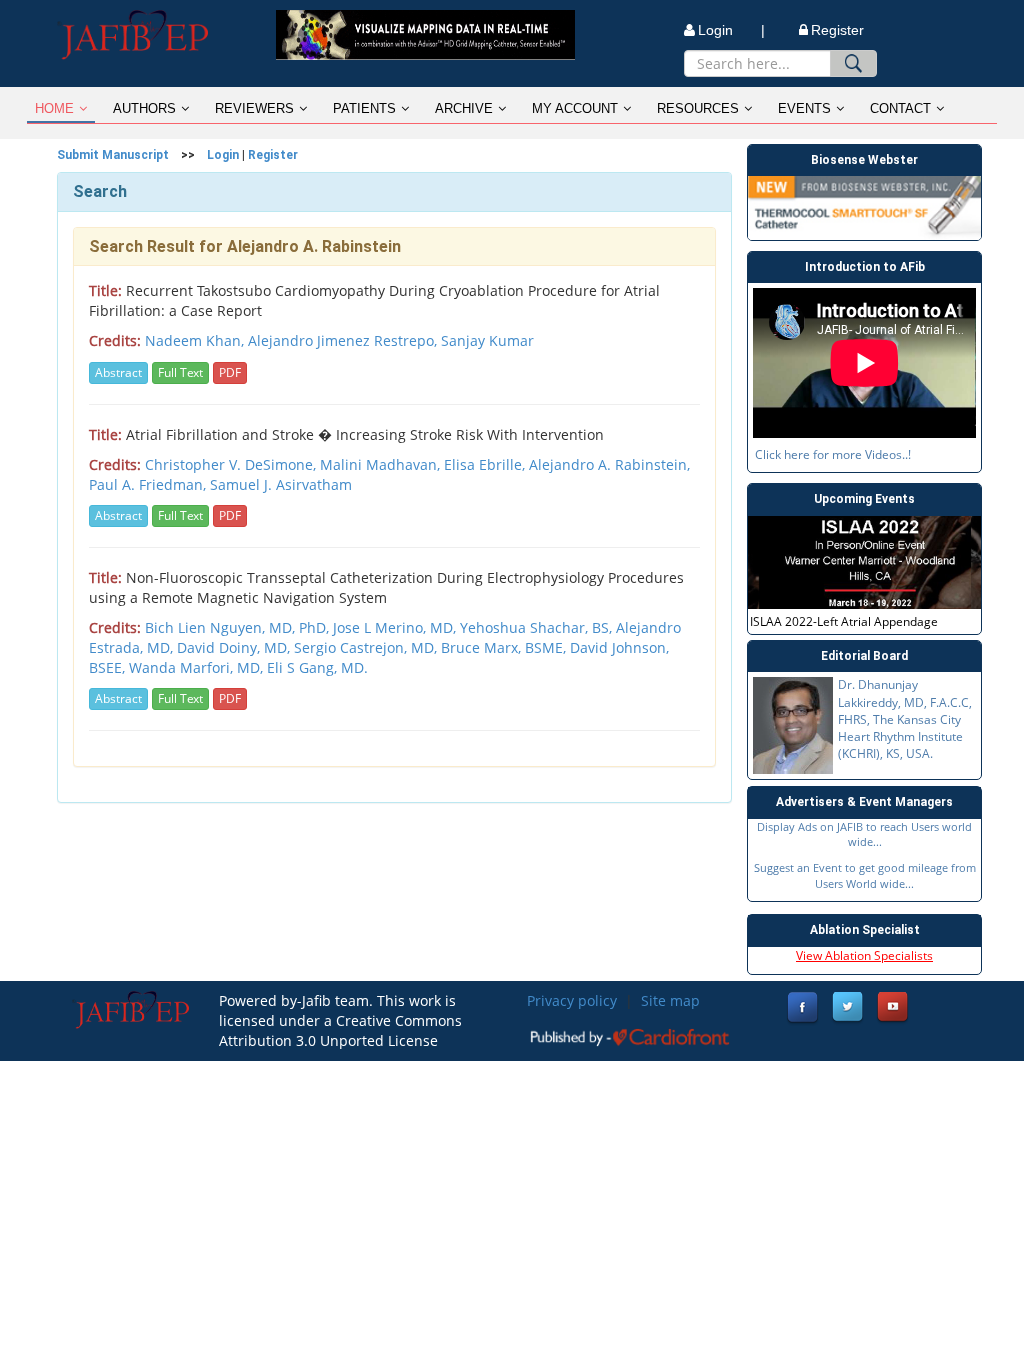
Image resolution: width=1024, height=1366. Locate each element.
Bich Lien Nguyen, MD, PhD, (239, 627)
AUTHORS (144, 108)
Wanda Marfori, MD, (198, 667)
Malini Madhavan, (382, 464)
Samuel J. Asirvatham (281, 484)
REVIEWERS (254, 108)
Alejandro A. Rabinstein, (609, 464)
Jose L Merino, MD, (396, 627)
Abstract (118, 372)
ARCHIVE (464, 108)
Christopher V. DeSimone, (232, 464)
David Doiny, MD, (235, 647)
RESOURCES (698, 108)
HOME (54, 108)
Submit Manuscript (113, 155)
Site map (670, 1000)
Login (223, 155)
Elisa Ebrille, (486, 464)
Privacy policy (572, 1000)
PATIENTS (364, 108)
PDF (230, 372)
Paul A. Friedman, (149, 484)
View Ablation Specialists (864, 955)
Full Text (180, 372)
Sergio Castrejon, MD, (367, 647)
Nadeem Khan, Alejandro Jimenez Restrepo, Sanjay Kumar (339, 340)
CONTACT (900, 108)
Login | (731, 30)
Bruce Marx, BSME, (505, 647)
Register (837, 30)
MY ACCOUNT (575, 108)
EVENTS (804, 108)
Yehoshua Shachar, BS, (538, 627)
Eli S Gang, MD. (317, 667)
